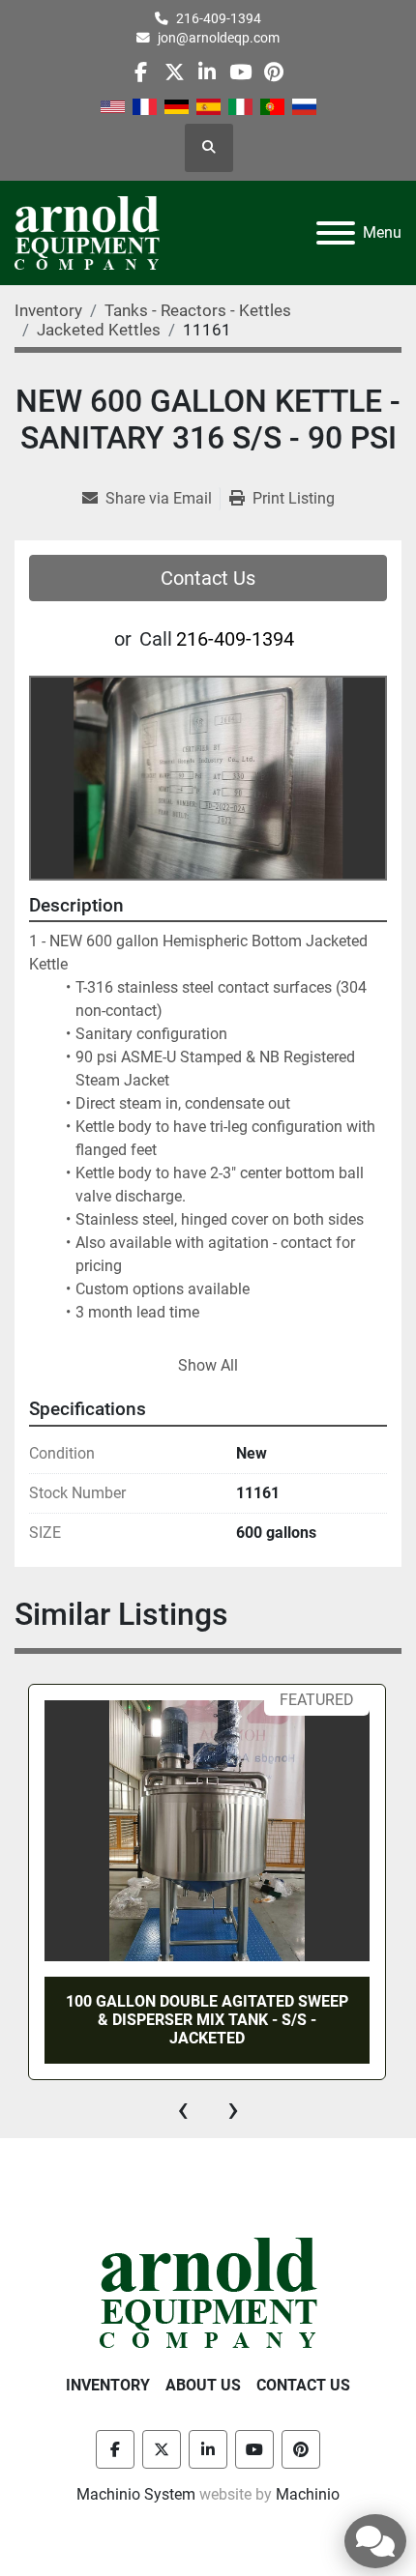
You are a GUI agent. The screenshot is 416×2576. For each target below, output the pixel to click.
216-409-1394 (219, 18)
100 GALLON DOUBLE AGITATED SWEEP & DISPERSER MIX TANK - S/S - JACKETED (207, 2020)
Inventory (108, 2385)
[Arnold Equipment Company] (208, 2291)
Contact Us (208, 578)
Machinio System (136, 2494)
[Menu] (336, 233)
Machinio (308, 2494)
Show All (208, 1365)
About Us (203, 2385)
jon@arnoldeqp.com (219, 38)
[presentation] (183, 2109)
